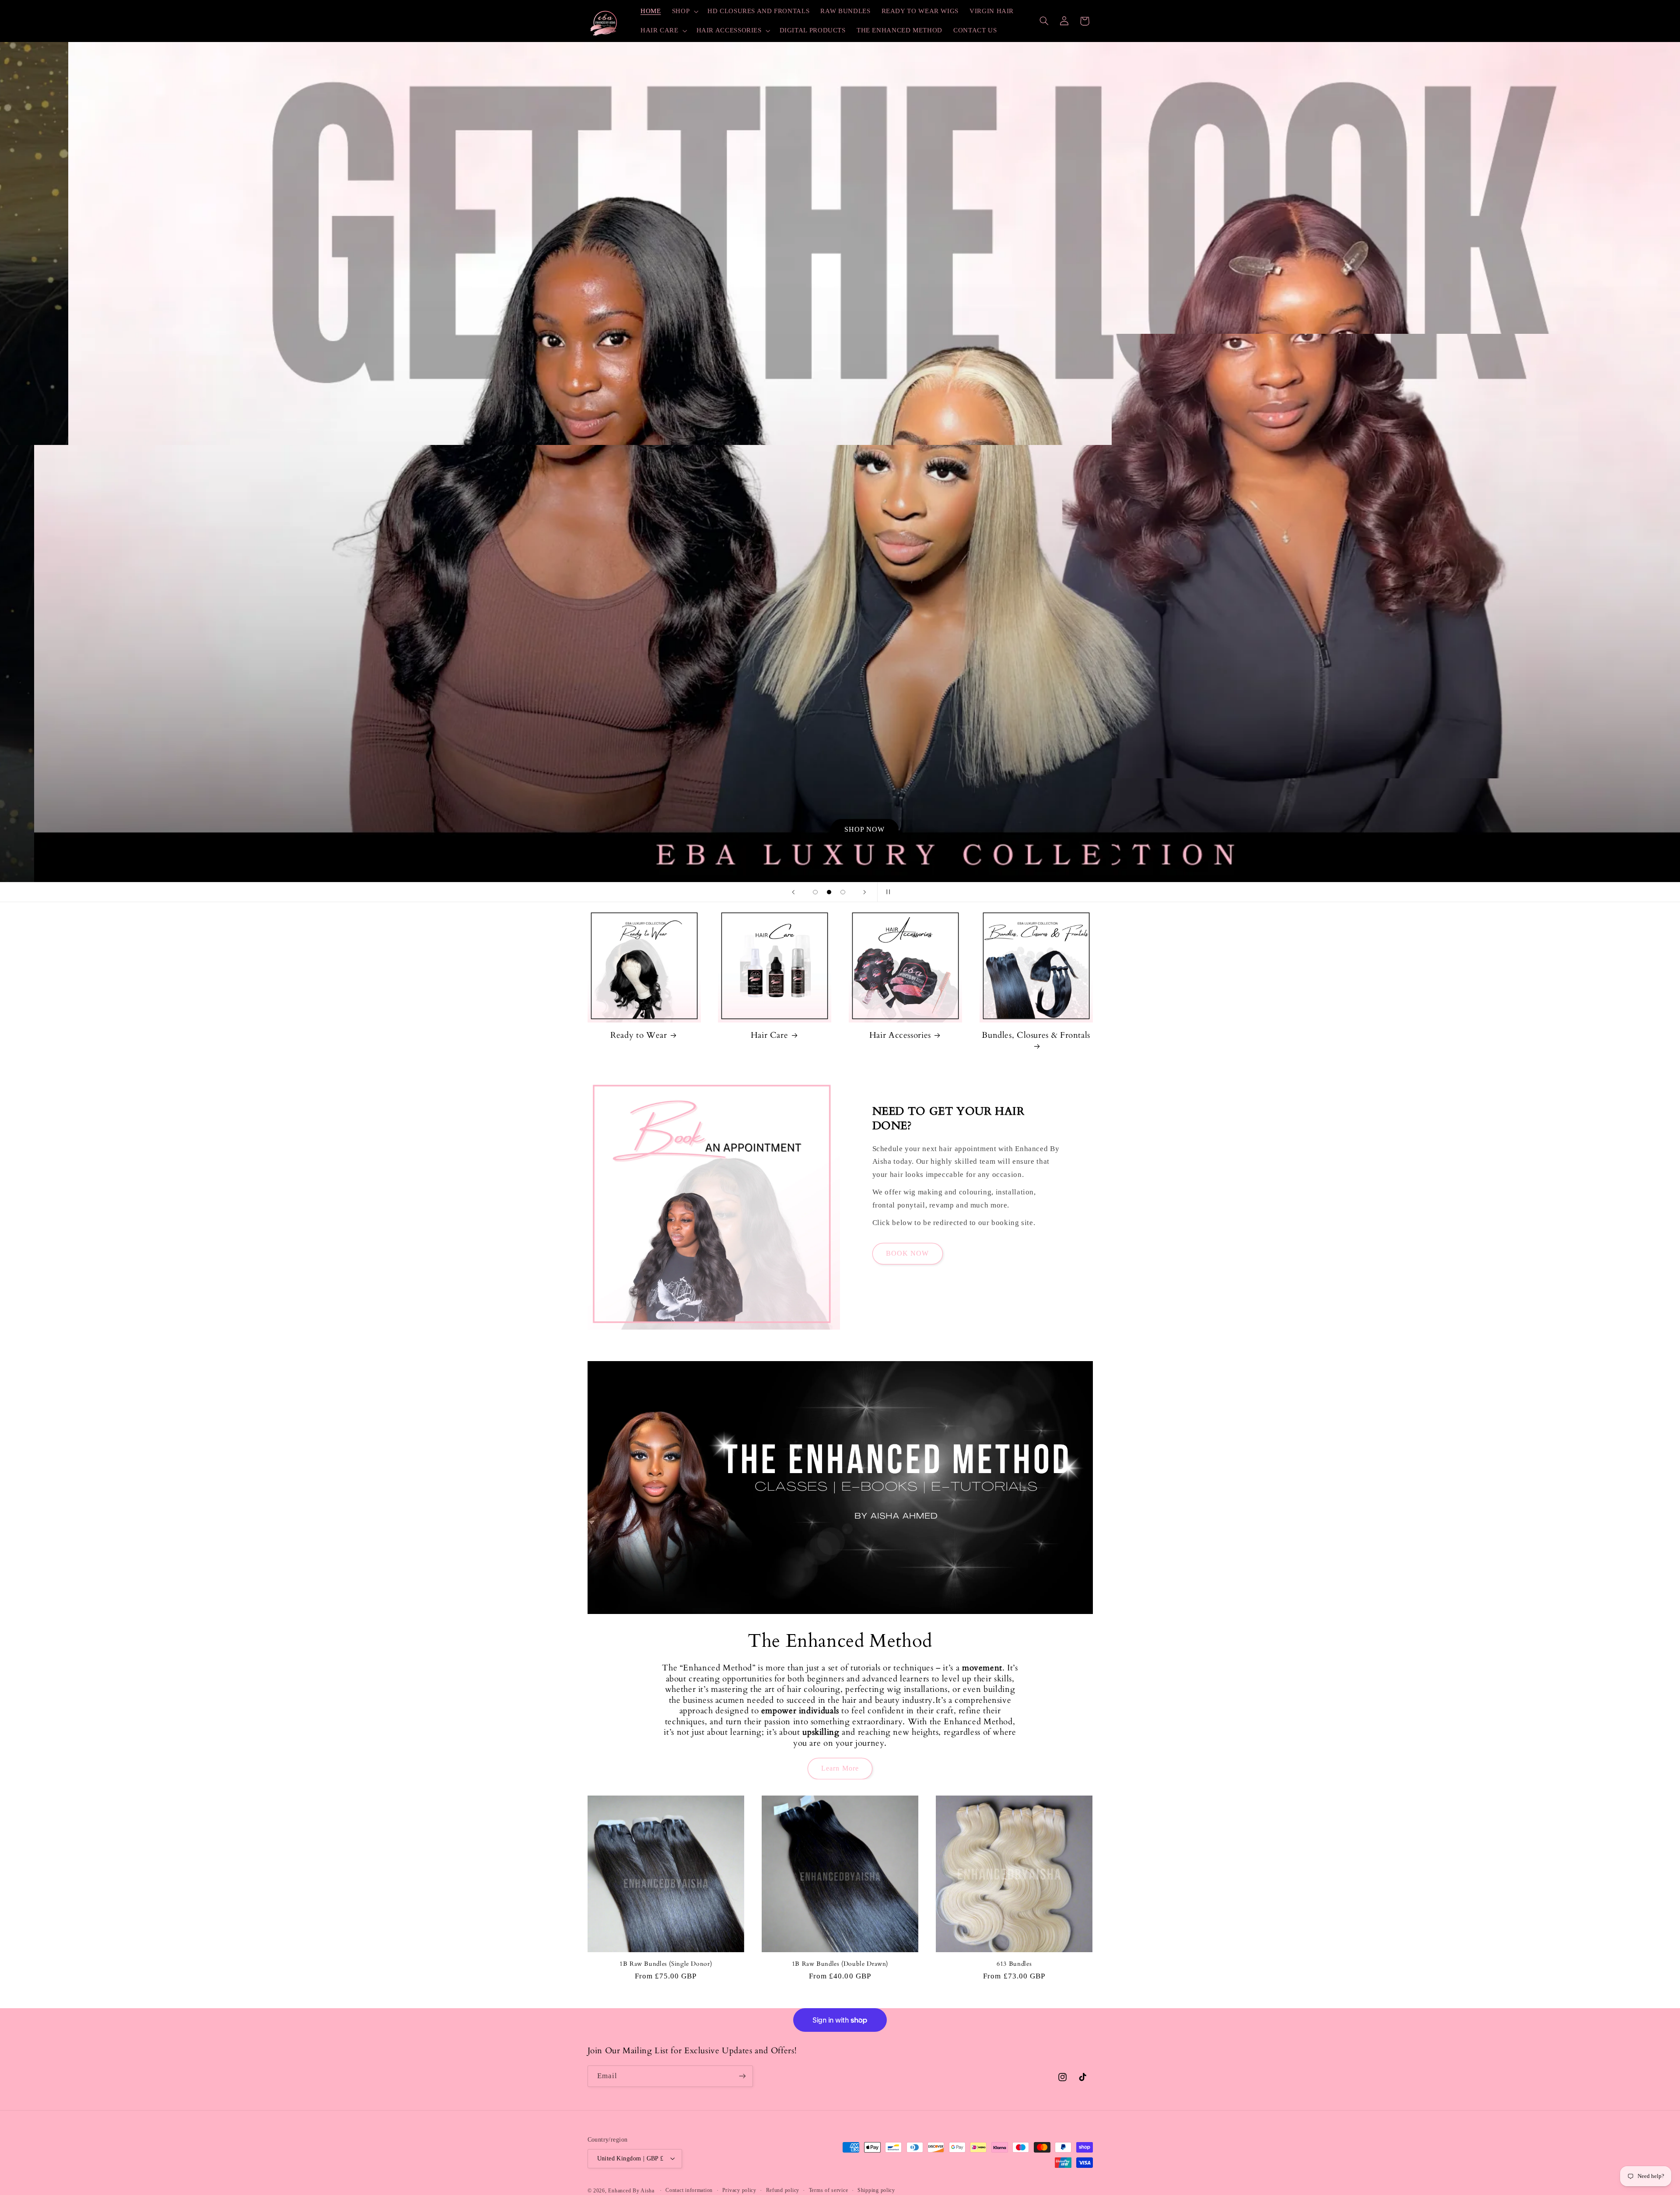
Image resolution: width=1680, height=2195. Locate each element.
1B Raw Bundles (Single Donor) (666, 1964)
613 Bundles (1014, 1964)
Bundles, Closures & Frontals (1036, 1035)
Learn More (840, 1768)
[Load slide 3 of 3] (843, 892)
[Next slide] (865, 892)
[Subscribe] (742, 2076)
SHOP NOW (840, 829)
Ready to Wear (639, 1035)
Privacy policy (739, 2190)
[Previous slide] (793, 892)
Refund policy (783, 2190)
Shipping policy (876, 2190)
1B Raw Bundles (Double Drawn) (840, 1964)
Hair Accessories (900, 1035)
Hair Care (770, 1035)
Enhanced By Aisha (631, 2190)
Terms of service (829, 2190)
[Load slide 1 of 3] (815, 892)
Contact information (689, 2190)
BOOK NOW (907, 1253)
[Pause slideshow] (887, 892)
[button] (684, 11)
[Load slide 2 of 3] (829, 892)
